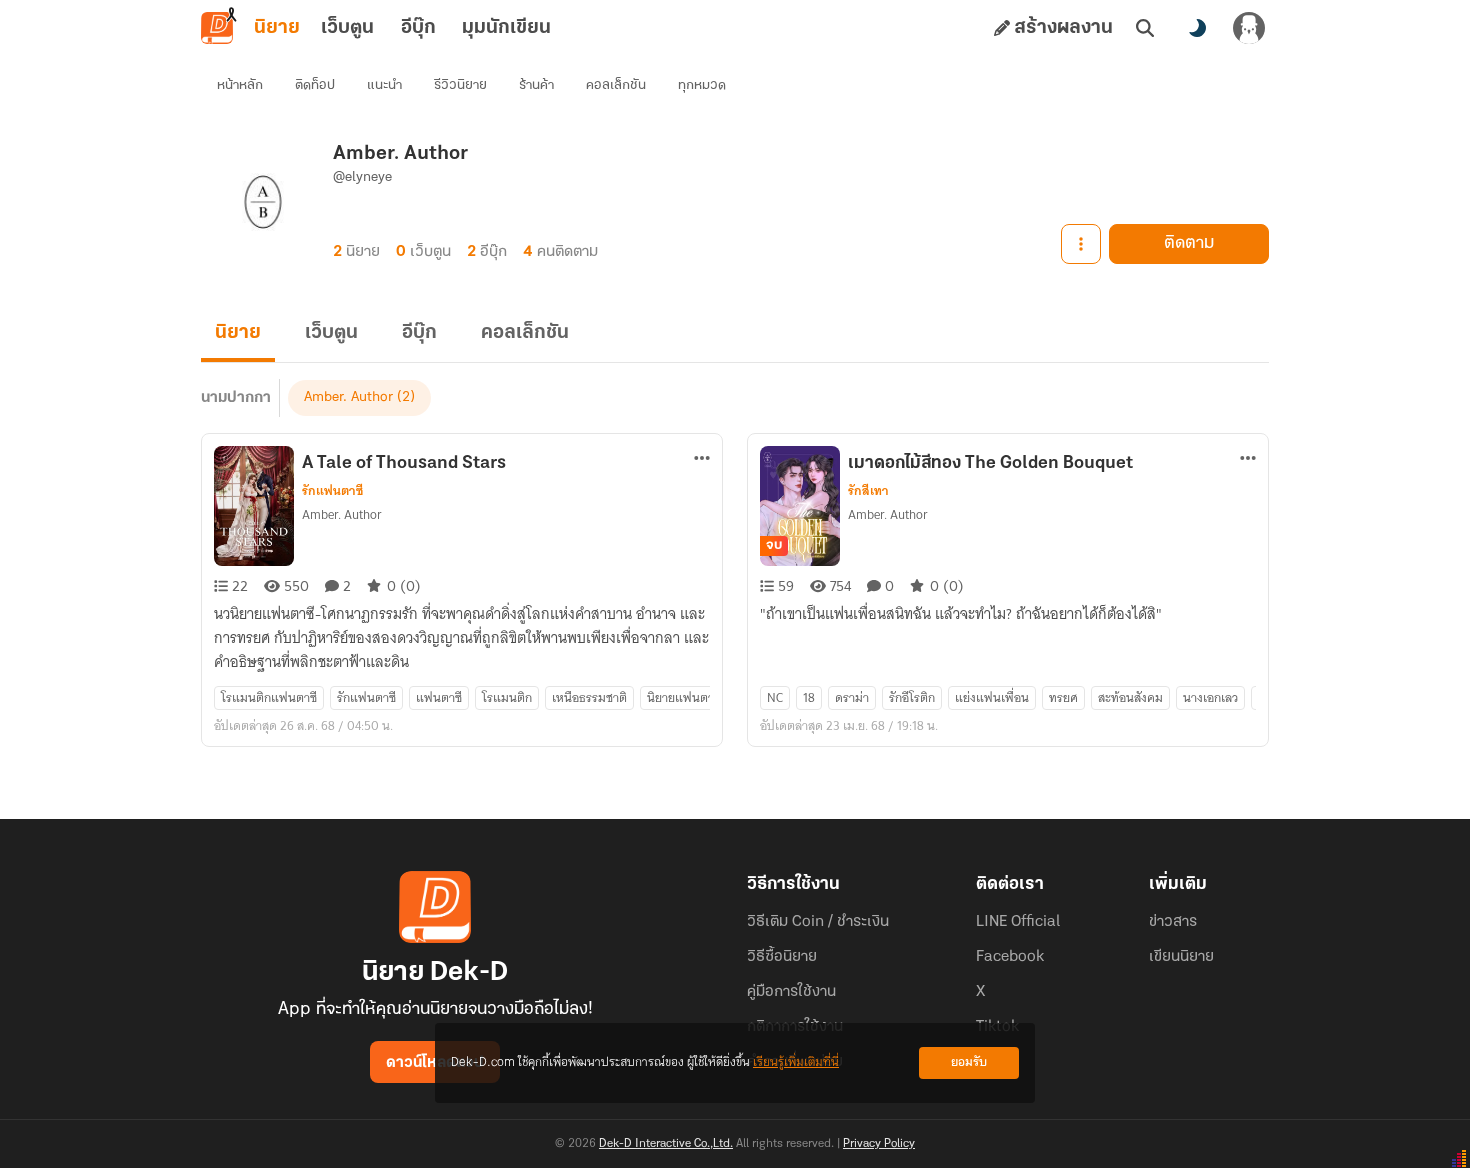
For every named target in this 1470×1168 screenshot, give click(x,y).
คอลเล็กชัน (616, 85)
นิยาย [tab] (277, 28)
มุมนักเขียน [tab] (506, 28)
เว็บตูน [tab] (347, 28)
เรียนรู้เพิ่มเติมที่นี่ (796, 1062)
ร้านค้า (536, 85)
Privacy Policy (879, 1144)
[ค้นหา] (1145, 28)
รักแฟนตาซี (332, 491)
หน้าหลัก (240, 85)
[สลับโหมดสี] (1197, 28)
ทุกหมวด (702, 85)
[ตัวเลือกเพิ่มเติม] (1081, 244)
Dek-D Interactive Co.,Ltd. (666, 1144)
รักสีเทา (868, 491)
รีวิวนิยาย (460, 85)
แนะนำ (384, 85)
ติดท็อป (315, 85)
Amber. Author (348, 397)
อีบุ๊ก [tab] (418, 28)
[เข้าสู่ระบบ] (1249, 28)
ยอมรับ (969, 1062)
